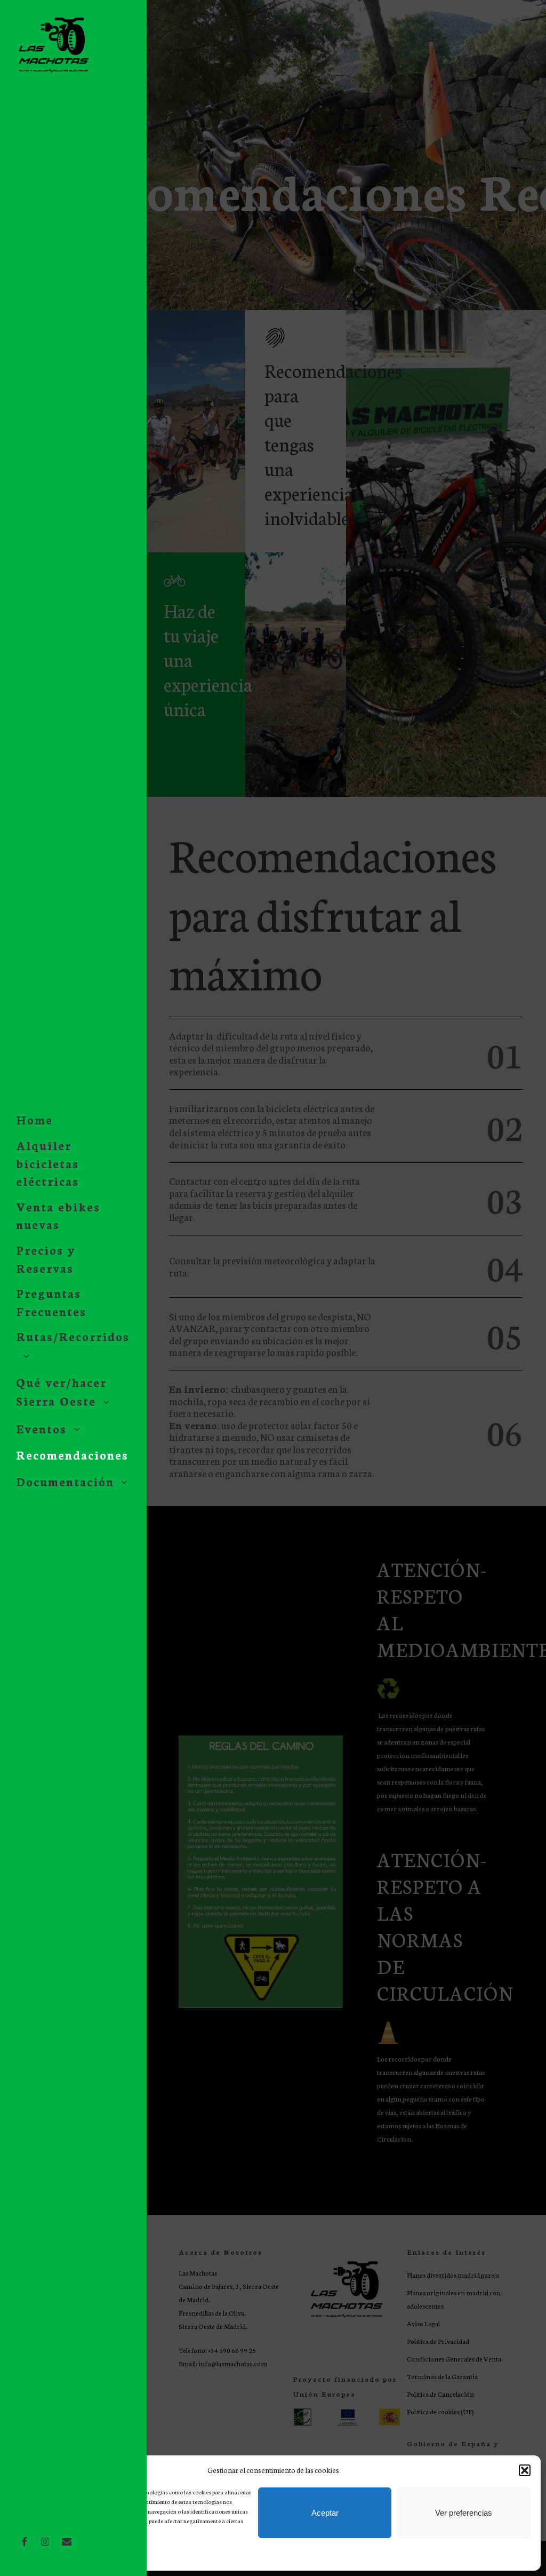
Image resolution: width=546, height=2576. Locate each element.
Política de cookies (39, 2556)
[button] (525, 2470)
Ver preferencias (464, 2513)
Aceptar (325, 2513)
